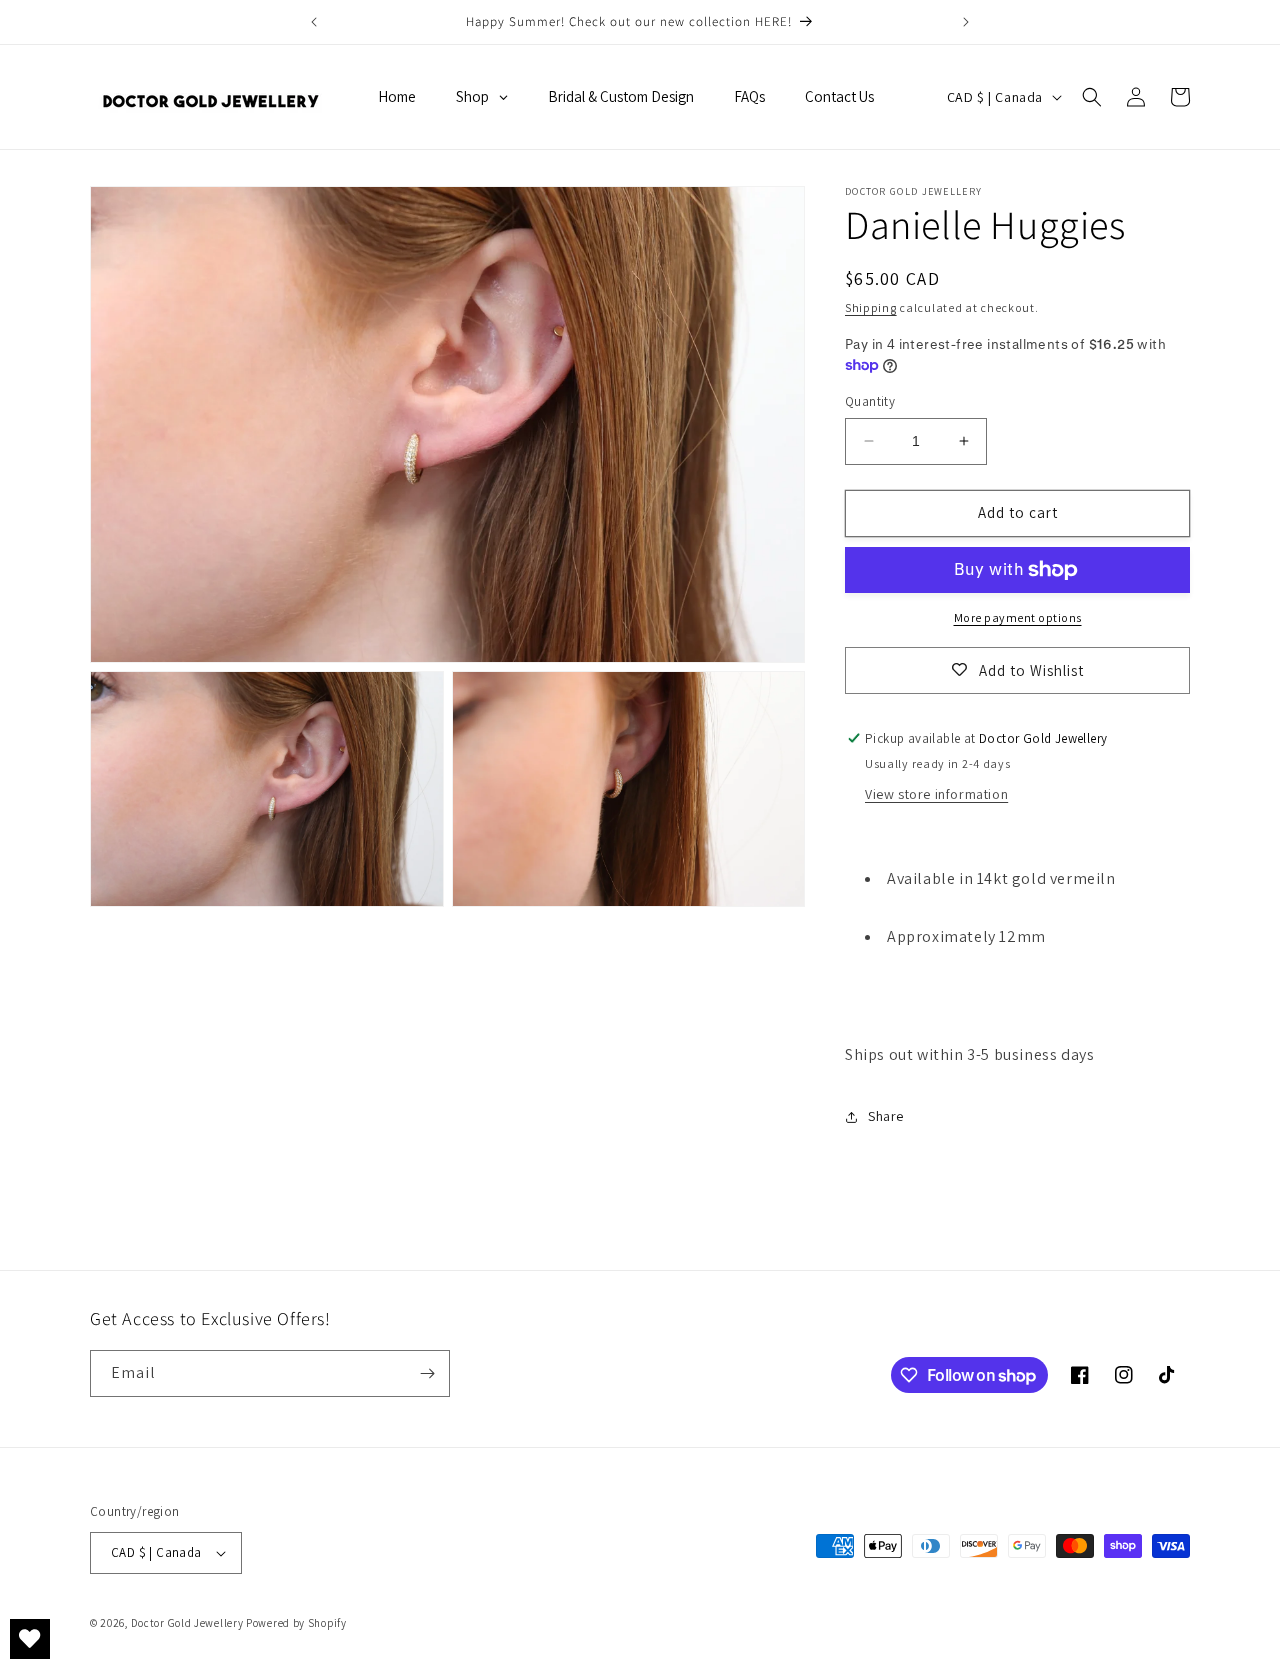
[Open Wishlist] (30, 1639)
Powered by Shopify (296, 1623)
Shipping (871, 307)
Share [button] (886, 1116)
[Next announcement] (966, 22)
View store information (936, 794)
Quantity (870, 401)
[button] (1092, 97)
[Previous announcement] (314, 22)
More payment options (1018, 617)
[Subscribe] (427, 1373)
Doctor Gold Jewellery (188, 1623)
